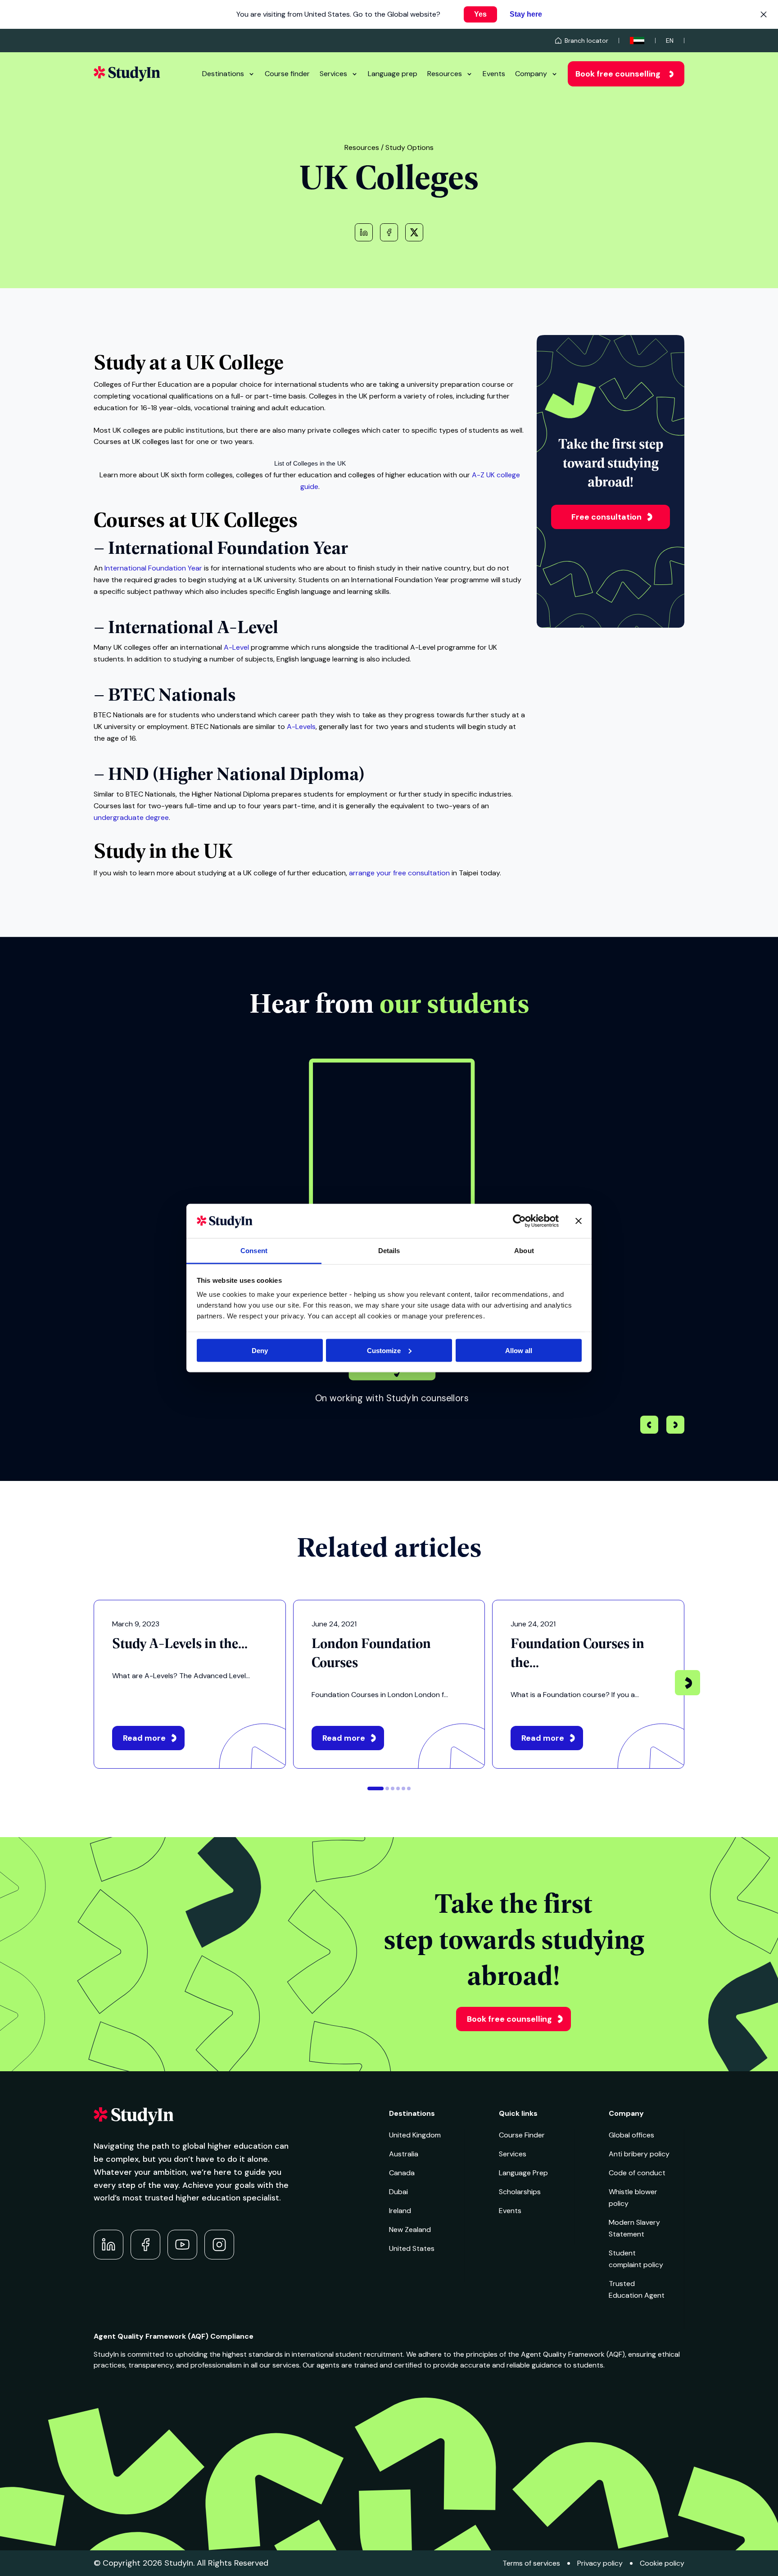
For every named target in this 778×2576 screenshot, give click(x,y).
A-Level (236, 647)
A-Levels (301, 727)
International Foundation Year (153, 568)
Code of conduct (637, 2173)
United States (412, 2248)
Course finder (287, 74)
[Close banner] (579, 1221)
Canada (402, 2173)
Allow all (519, 1350)
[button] (675, 1426)
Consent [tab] (254, 1251)
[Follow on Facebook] (145, 2245)
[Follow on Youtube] (182, 2245)
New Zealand (410, 2230)
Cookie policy (662, 2563)
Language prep (393, 74)
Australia (404, 2154)
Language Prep (523, 2173)
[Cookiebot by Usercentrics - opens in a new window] (519, 1221)
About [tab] (524, 1251)
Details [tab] (389, 1251)
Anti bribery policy (639, 2154)
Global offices (631, 2135)
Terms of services (531, 2563)
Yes (480, 14)
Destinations (223, 74)
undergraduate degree (131, 817)
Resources (445, 74)
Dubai (398, 2192)
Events (494, 74)
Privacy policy (600, 2563)
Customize (384, 1350)
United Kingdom (415, 2135)
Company (531, 74)
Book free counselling (618, 74)
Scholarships (520, 2192)
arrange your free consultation (399, 873)
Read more (144, 1738)
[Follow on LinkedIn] (109, 2245)
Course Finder (522, 2135)
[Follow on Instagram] (219, 2245)
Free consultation (606, 517)
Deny (260, 1350)
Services (333, 74)
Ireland (400, 2211)
